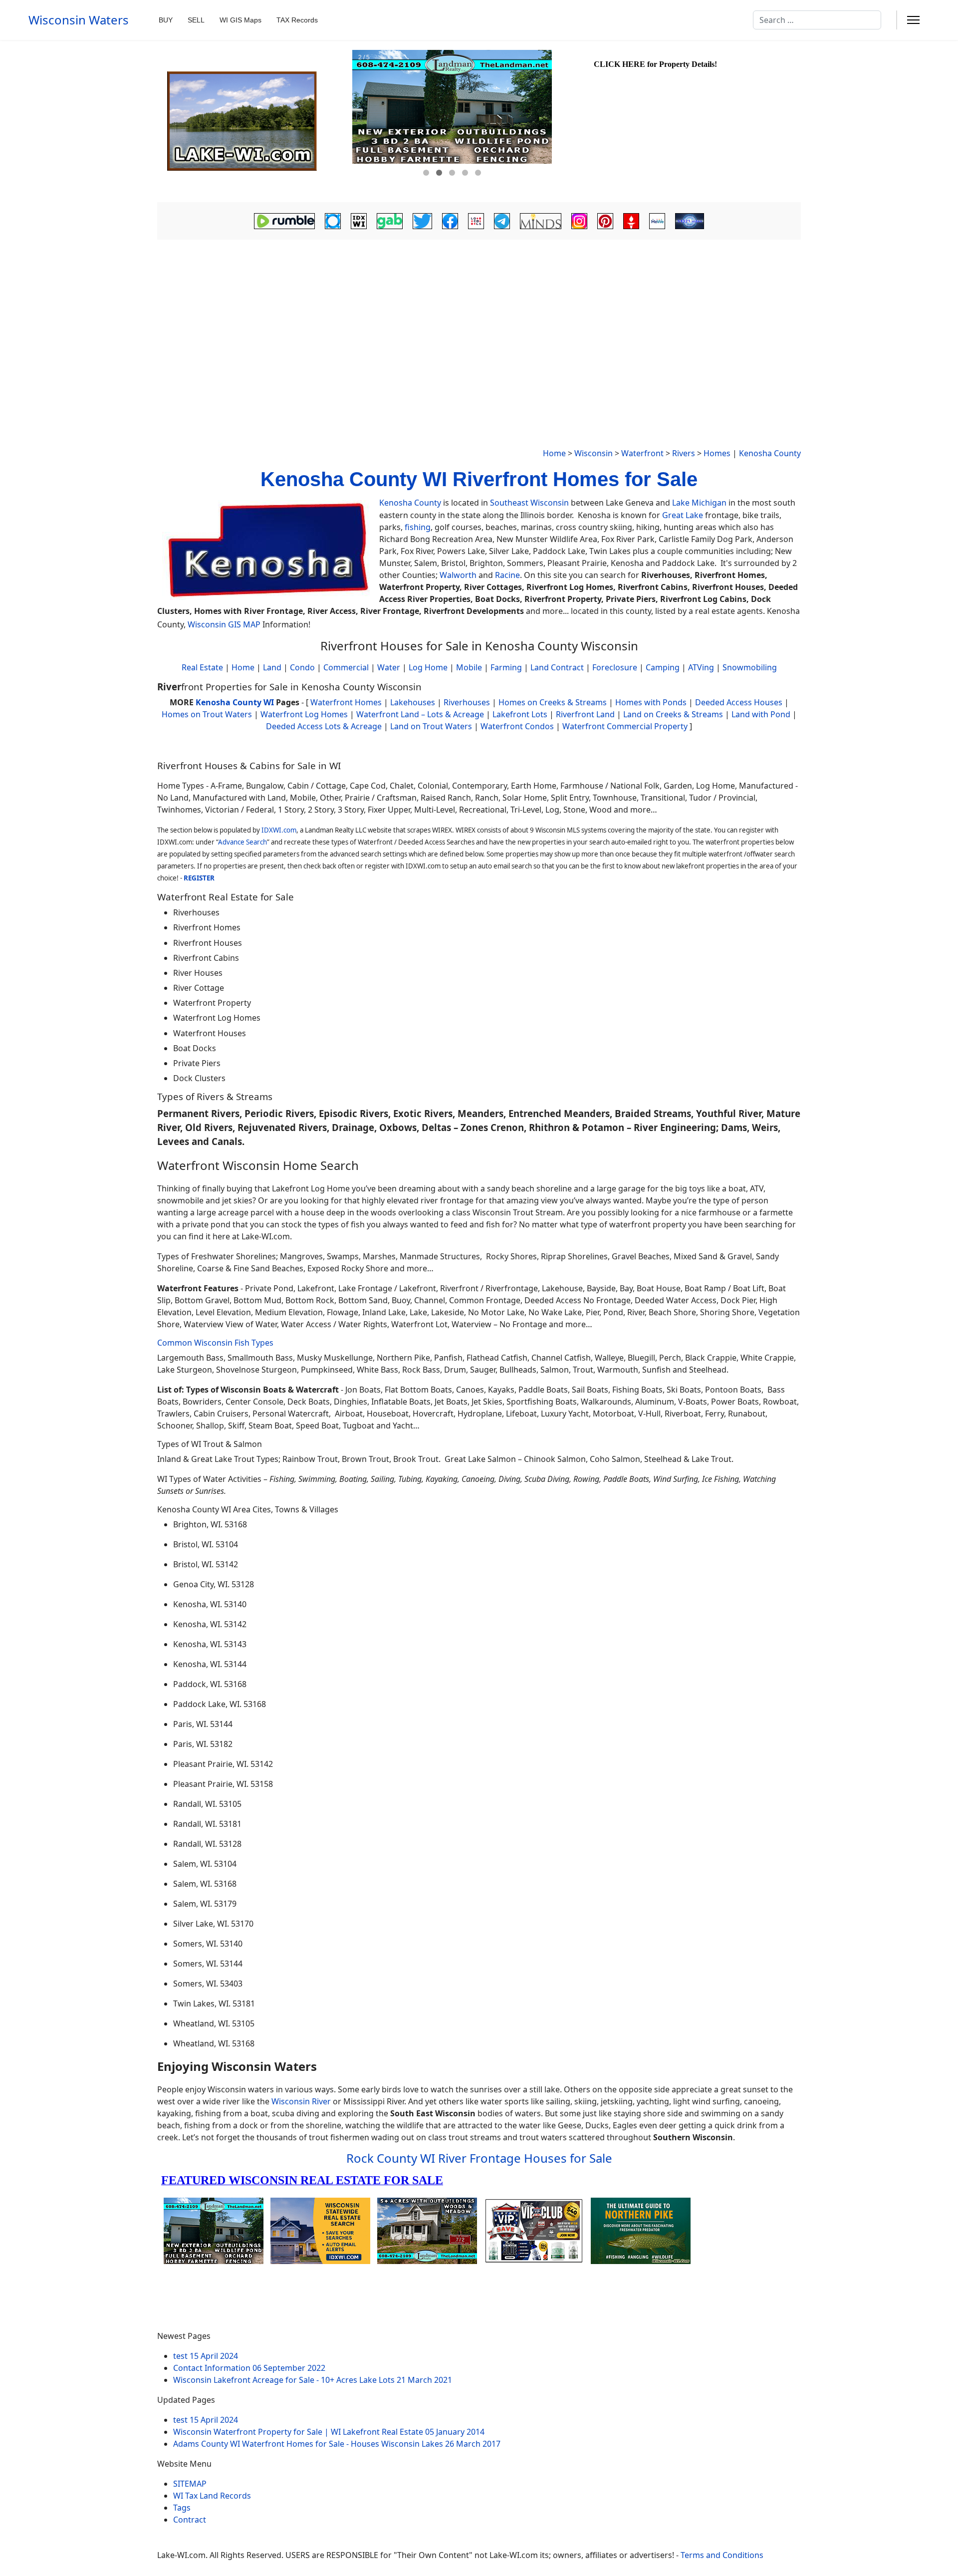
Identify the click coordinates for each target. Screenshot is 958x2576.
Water (389, 667)
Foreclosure (615, 667)
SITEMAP (190, 2484)
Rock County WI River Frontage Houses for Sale (479, 2158)
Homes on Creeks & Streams (553, 702)
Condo (301, 667)
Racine (507, 575)
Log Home (428, 667)
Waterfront (642, 453)
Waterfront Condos (517, 726)
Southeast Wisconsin (529, 503)
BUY (166, 20)
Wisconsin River (301, 2101)
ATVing (701, 667)
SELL (196, 20)
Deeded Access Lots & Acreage (324, 726)
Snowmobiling (750, 667)
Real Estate (202, 667)
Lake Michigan (699, 503)
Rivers (684, 453)
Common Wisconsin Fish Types (215, 1343)
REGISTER (199, 878)
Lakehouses (413, 702)
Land (272, 667)
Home (554, 453)
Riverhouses (467, 702)
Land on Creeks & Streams (673, 714)
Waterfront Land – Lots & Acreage (420, 714)
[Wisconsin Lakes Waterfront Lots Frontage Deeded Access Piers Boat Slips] (253, 121)
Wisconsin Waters (79, 20)
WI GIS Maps (240, 20)
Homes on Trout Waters (207, 714)
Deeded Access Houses (739, 702)
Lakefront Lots (520, 714)
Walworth (458, 575)
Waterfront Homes (346, 702)
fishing (418, 527)
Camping (663, 667)
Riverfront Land (585, 714)
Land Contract (557, 667)
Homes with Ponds (651, 702)
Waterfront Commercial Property (625, 726)
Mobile (469, 667)
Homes (717, 453)
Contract (190, 2520)
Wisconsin (594, 453)
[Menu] (913, 20)
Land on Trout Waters (431, 726)
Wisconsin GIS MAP (224, 624)
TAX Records (297, 20)
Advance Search (242, 842)
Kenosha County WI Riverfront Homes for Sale (479, 479)
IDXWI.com (279, 830)
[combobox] (817, 20)
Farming (506, 667)
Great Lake (683, 515)
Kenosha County (770, 453)
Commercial (346, 667)
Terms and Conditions (722, 2555)
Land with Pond (761, 714)
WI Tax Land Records (212, 2496)
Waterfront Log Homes (304, 714)
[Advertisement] (479, 317)
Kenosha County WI (235, 702)
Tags (182, 2508)
